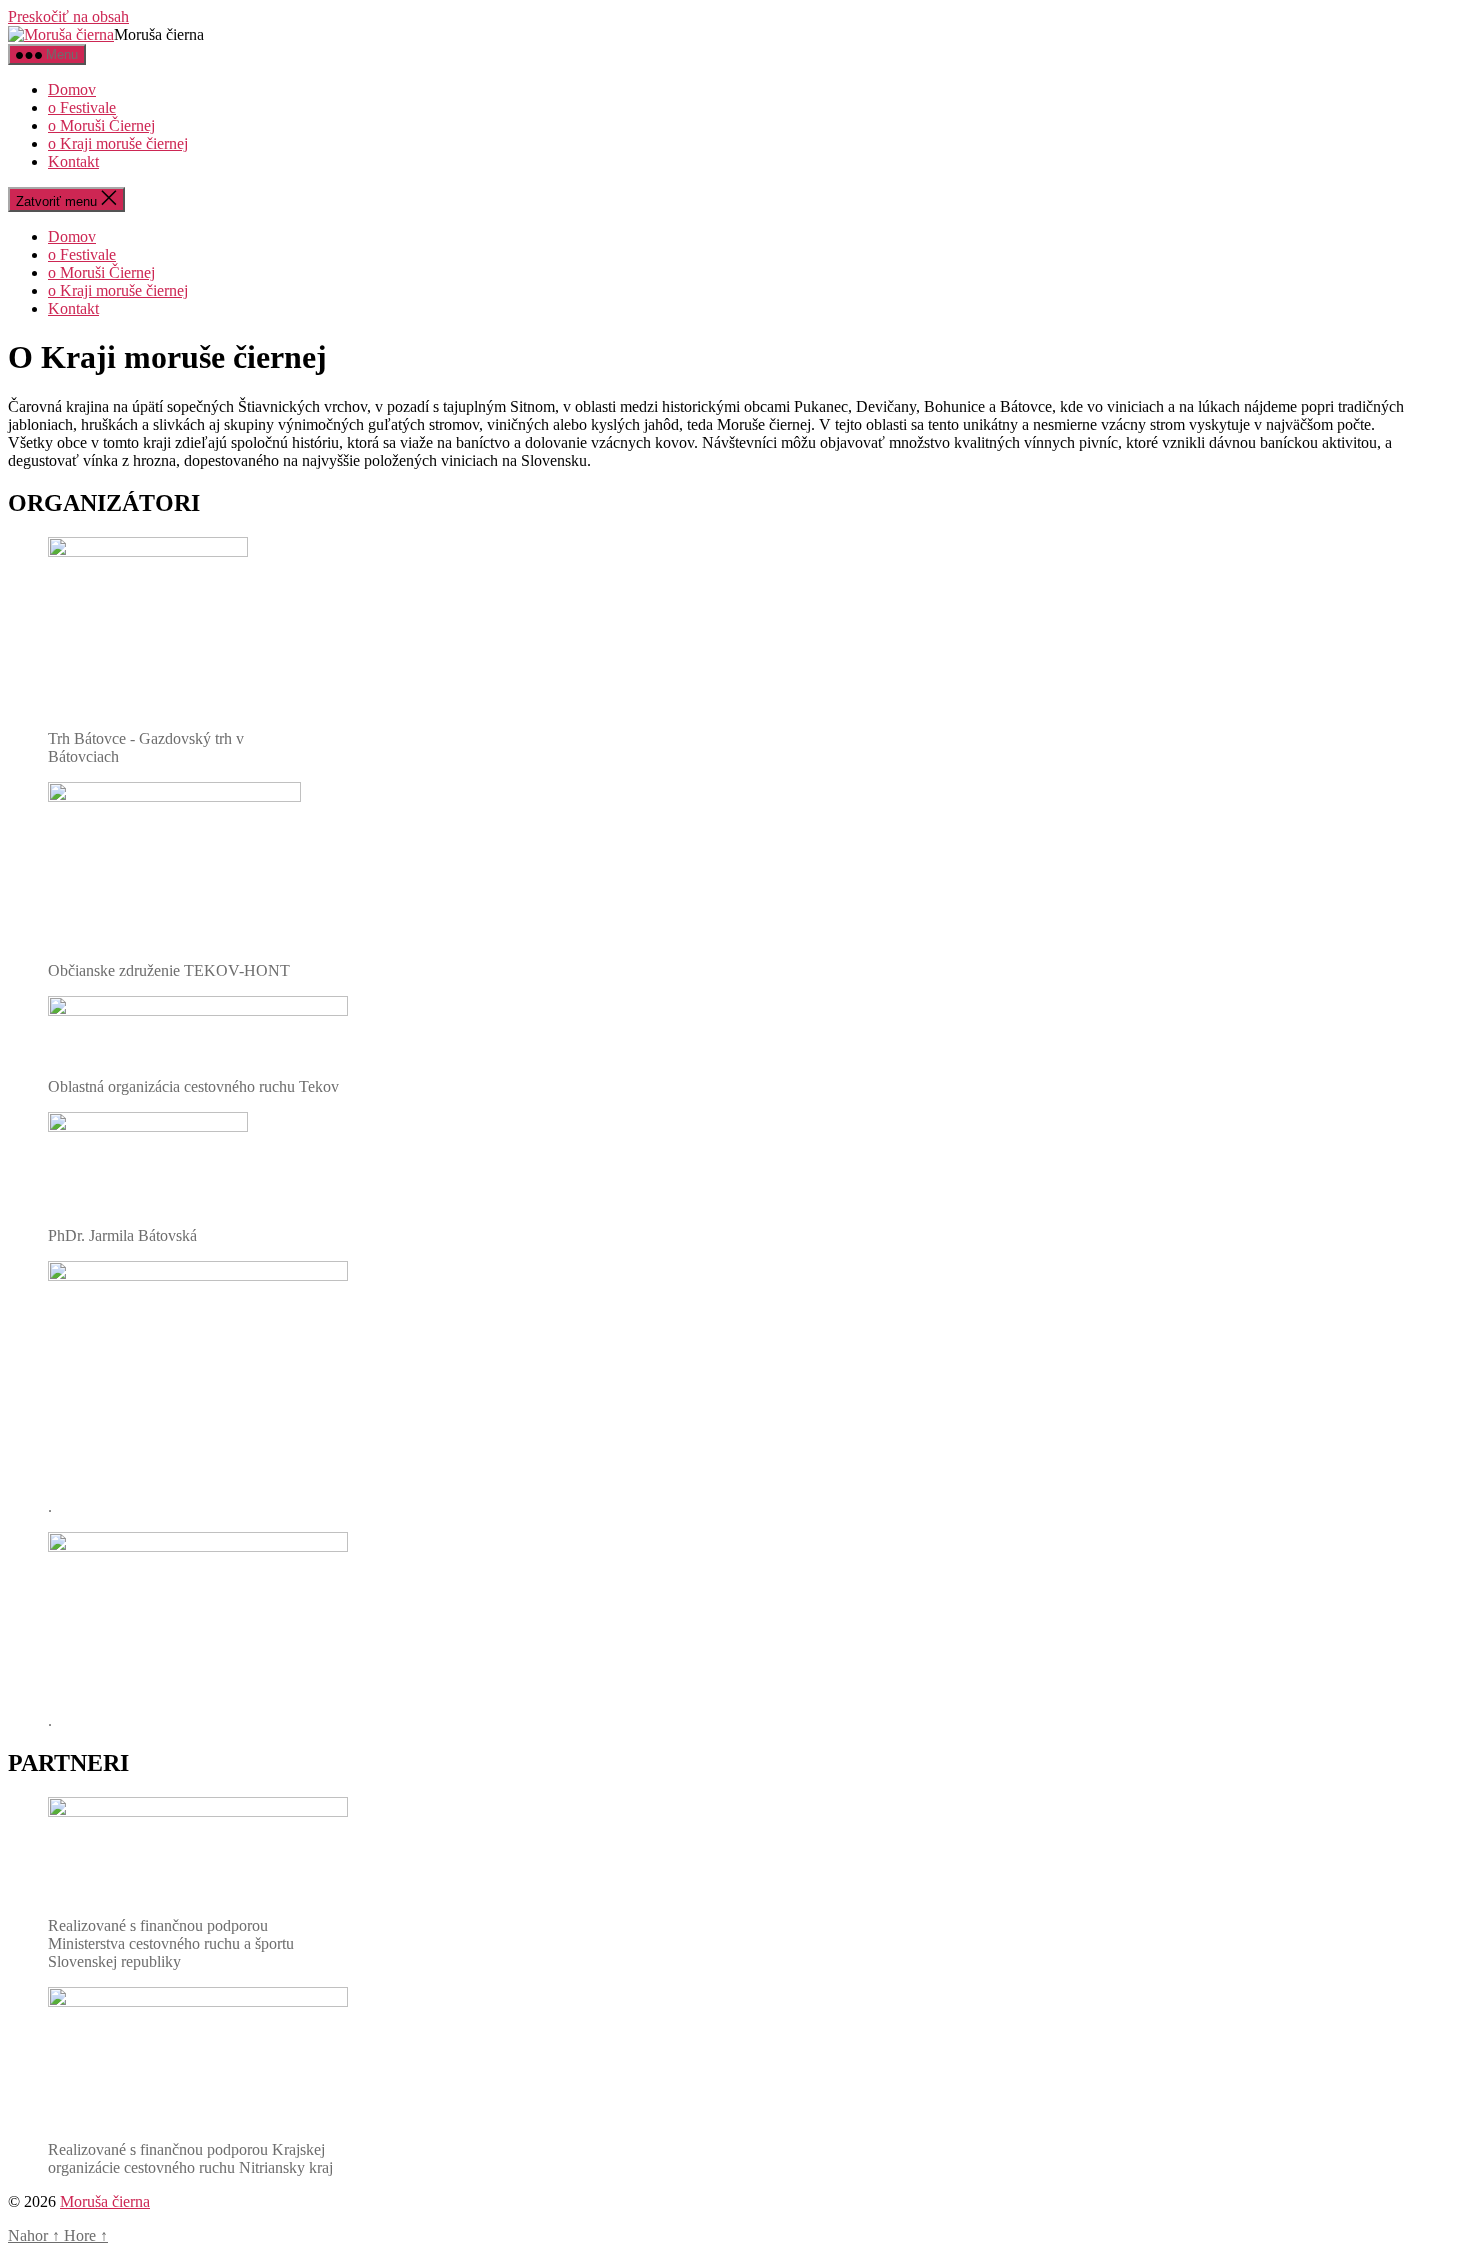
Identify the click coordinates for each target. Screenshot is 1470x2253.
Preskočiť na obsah (68, 16)
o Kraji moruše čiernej (118, 143)
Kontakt (73, 161)
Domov (72, 89)
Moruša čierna (105, 2201)
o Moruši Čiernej (101, 125)
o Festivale (82, 107)
